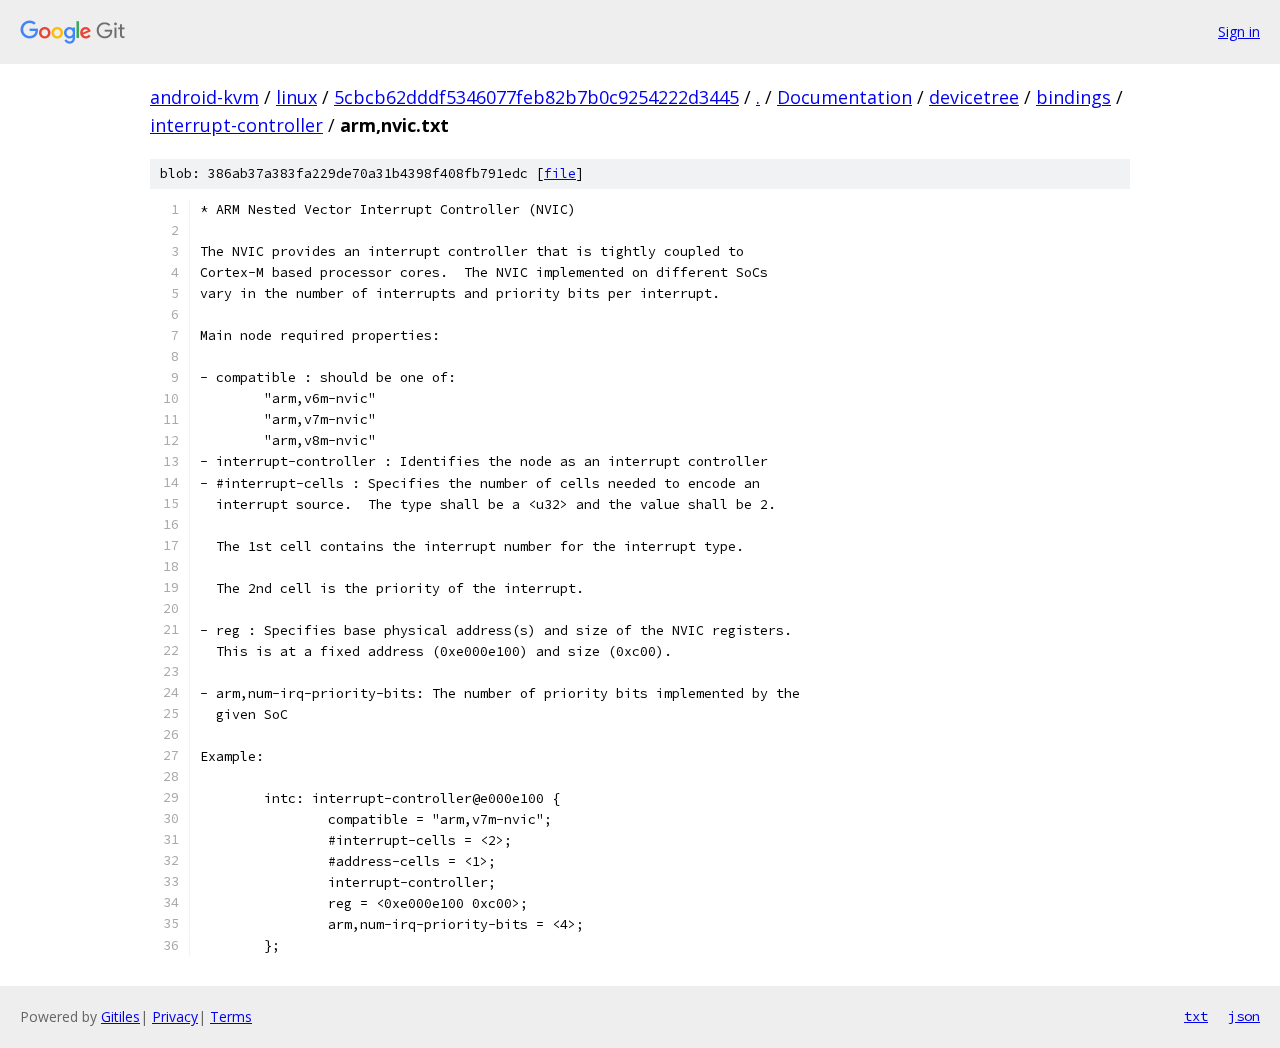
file (560, 173)
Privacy (175, 1016)
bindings (1073, 97)
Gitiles (120, 1016)
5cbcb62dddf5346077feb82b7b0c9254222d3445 (536, 97)
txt (1196, 1016)
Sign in (1239, 31)
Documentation (844, 97)
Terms (231, 1016)
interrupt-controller (236, 125)
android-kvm (204, 97)
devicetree (974, 97)
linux (296, 97)
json (1244, 1016)
